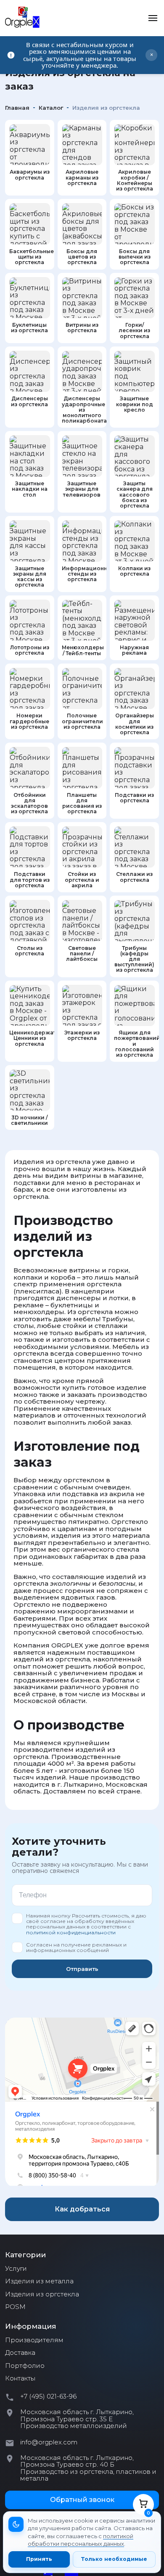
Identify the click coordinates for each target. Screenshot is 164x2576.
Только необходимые (114, 2559)
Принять (39, 2559)
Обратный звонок (82, 2500)
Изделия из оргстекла (42, 2294)
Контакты (20, 2378)
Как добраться (82, 2209)
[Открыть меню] (153, 18)
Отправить (82, 1969)
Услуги (16, 2269)
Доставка (20, 2353)
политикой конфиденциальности (71, 1932)
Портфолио (25, 2366)
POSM (15, 2307)
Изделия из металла (39, 2281)
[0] (143, 2504)
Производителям (34, 2340)
